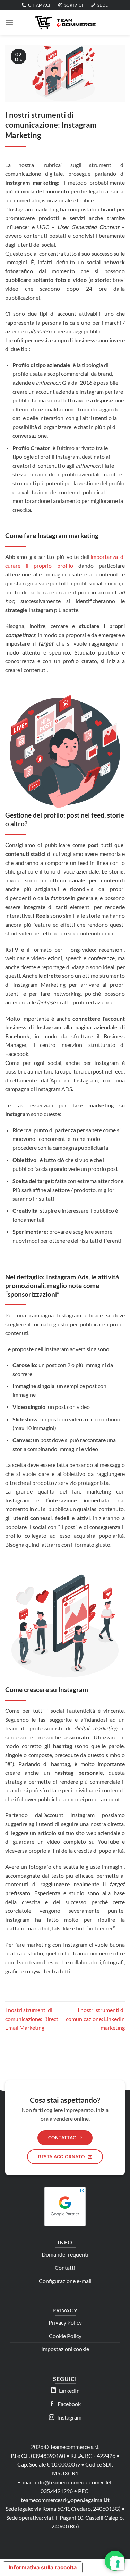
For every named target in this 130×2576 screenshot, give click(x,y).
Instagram (69, 2417)
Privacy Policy (65, 2322)
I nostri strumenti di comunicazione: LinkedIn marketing (95, 2019)
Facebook (69, 2404)
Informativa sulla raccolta (43, 2567)
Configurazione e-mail (65, 2281)
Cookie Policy (65, 2336)
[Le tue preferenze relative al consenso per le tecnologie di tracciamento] (118, 2564)
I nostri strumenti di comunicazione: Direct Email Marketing (32, 2019)
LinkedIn (69, 2390)
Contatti (65, 2267)
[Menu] (9, 22)
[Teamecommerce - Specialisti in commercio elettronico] (65, 22)
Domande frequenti (65, 2254)
